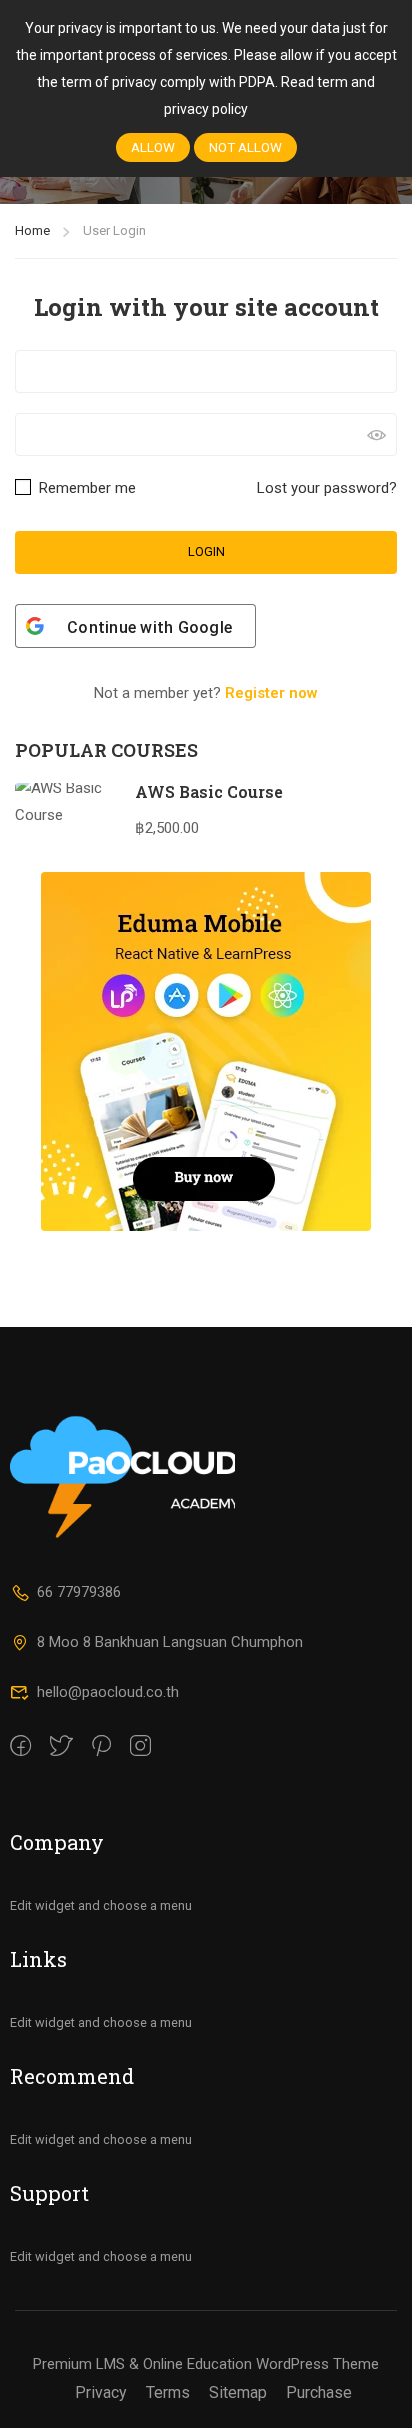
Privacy (101, 2392)
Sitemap (238, 2392)
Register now (271, 693)
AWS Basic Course (209, 791)
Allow (153, 147)
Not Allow (245, 147)
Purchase (319, 2392)
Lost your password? (327, 488)
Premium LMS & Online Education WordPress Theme (206, 2364)
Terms (168, 2392)
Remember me (85, 488)
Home (32, 230)
